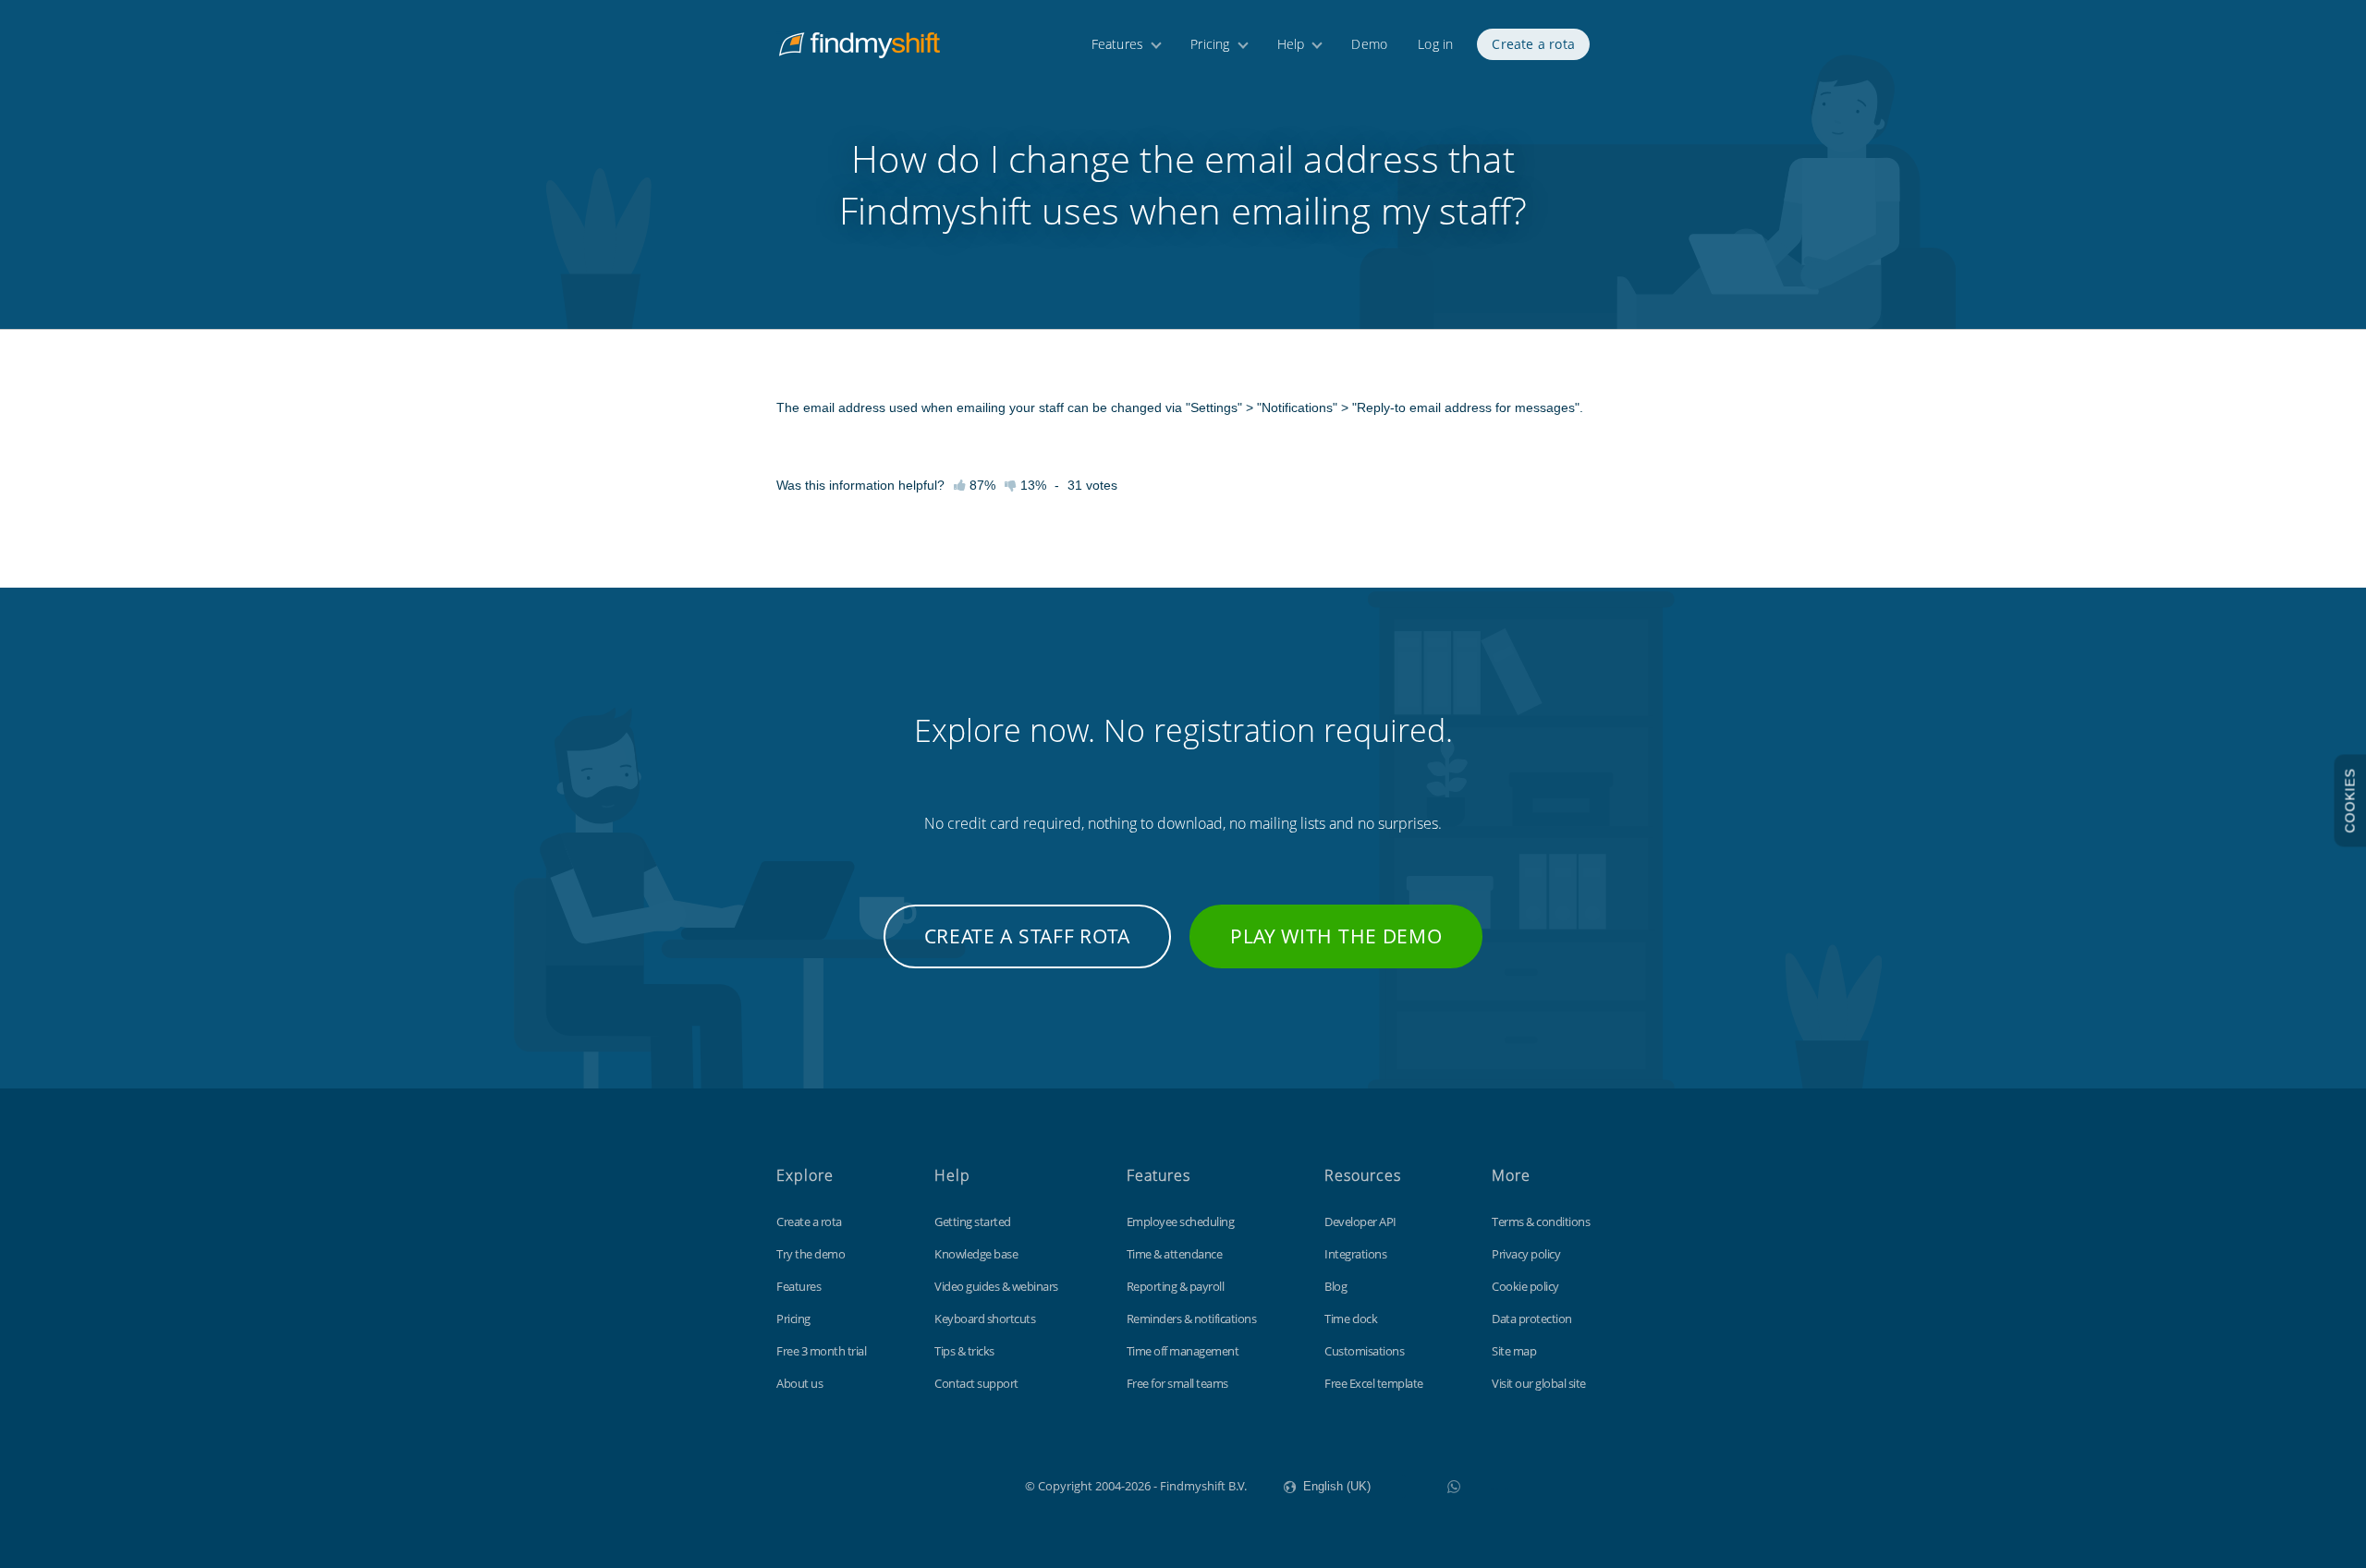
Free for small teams (1177, 1383)
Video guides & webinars (996, 1286)
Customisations (1364, 1351)
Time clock (1351, 1319)
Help (1291, 44)
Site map (1514, 1351)
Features (1118, 44)
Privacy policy (1526, 1254)
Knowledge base (976, 1254)
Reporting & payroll (1176, 1286)
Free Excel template (1374, 1383)
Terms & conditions (1541, 1222)
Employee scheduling (1181, 1222)
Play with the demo (1336, 936)
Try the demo (811, 1254)
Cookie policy (1525, 1286)
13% (1031, 485)
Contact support (976, 1383)
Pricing (1210, 44)
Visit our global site (1539, 1383)
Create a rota (1533, 44)
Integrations (1355, 1254)
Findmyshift (932, 1484)
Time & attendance (1175, 1254)
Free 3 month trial (821, 1351)
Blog (1335, 1286)
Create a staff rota (1027, 936)
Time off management (1183, 1351)
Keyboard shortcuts (985, 1319)
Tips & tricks (964, 1351)
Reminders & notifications (1192, 1319)
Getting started (973, 1222)
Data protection (1532, 1319)
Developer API (1360, 1222)
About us (799, 1383)
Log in (1435, 44)
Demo (1369, 44)
